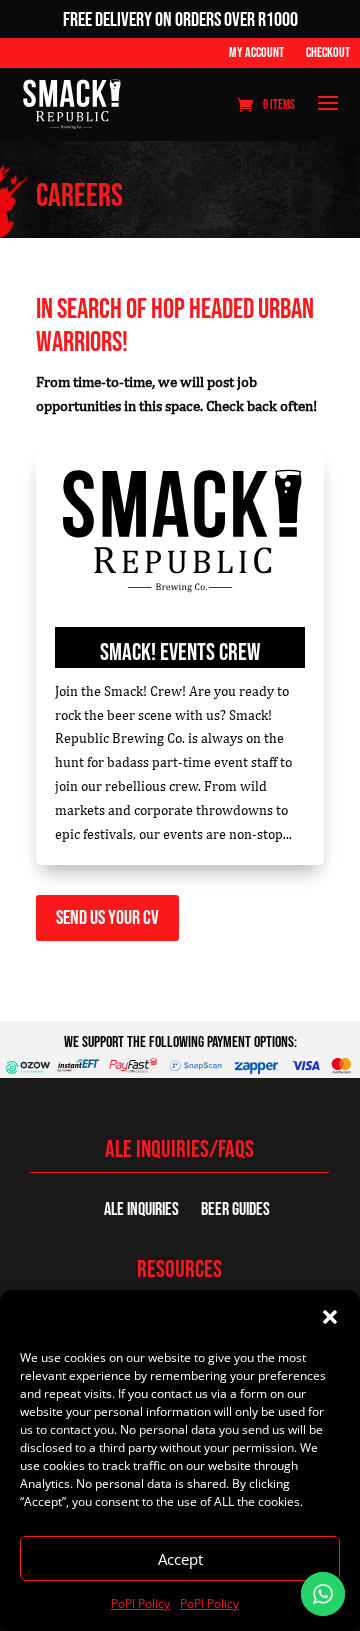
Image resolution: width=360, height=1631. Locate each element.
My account (256, 53)
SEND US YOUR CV (107, 918)
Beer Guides (235, 1211)
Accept (180, 1559)
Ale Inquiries (141, 1211)
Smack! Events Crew (180, 652)
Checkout (328, 53)
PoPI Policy (140, 1603)
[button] (330, 1317)
